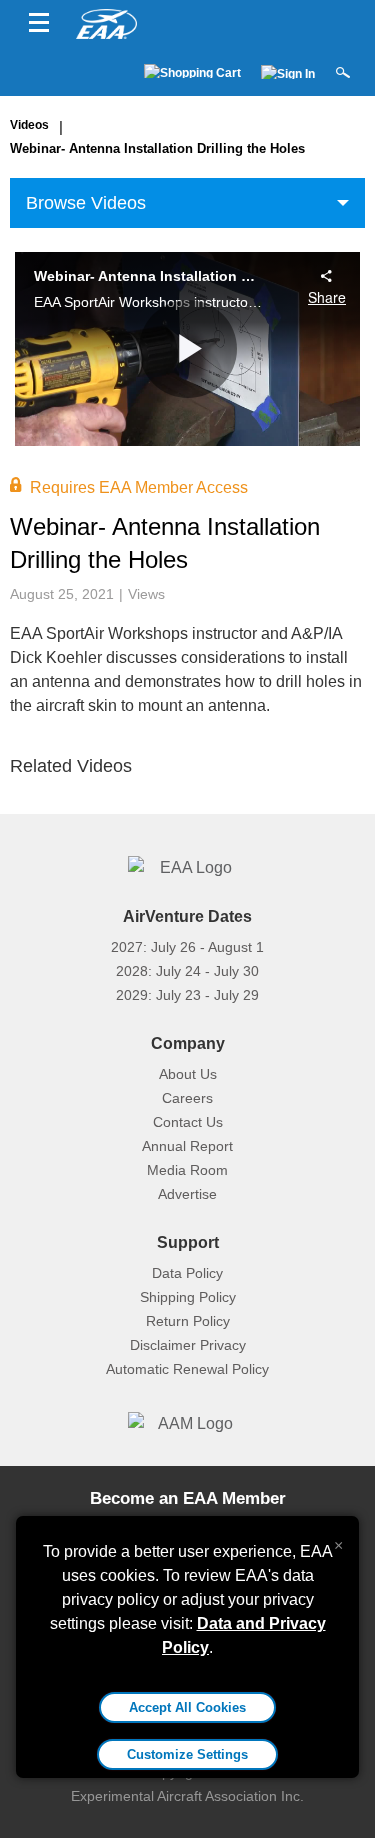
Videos (29, 125)
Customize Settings (187, 1754)
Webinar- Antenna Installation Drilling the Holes (157, 148)
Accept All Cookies (187, 1707)
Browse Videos (86, 203)
